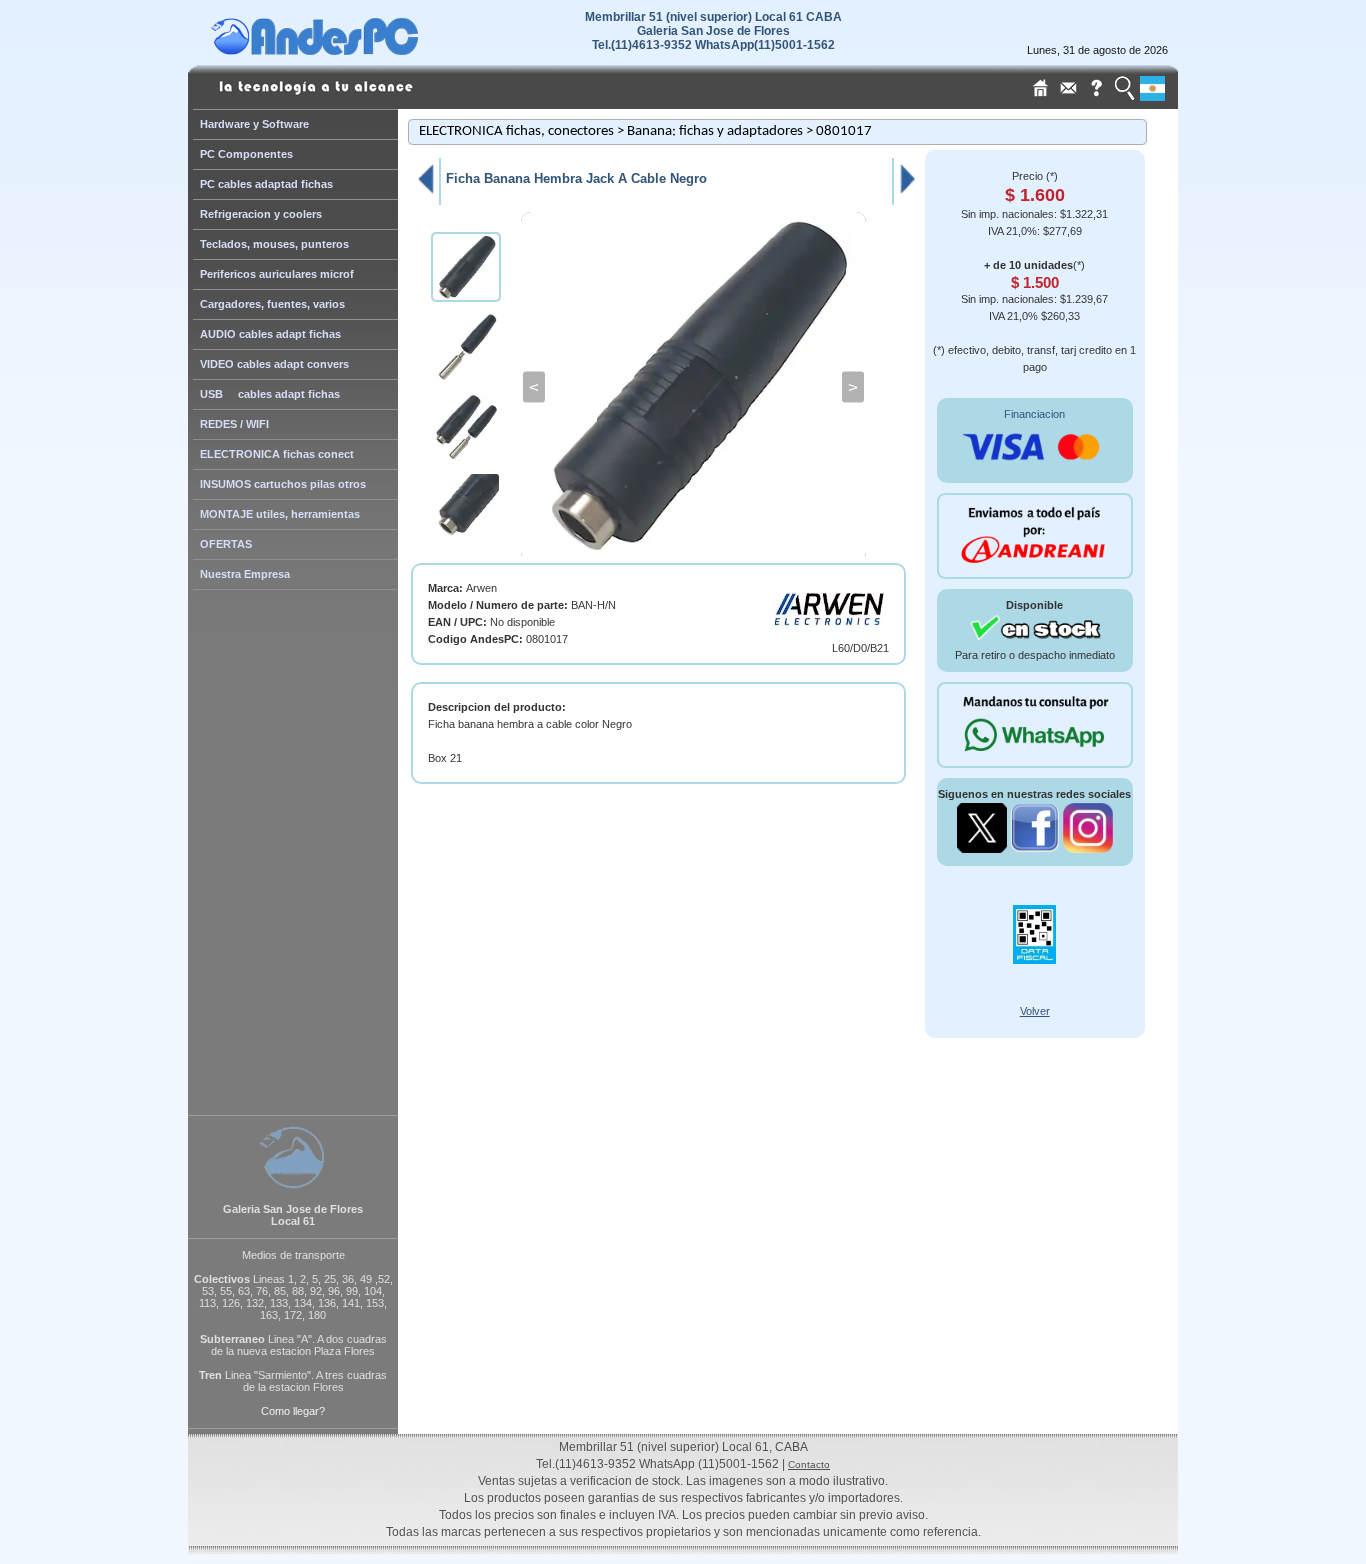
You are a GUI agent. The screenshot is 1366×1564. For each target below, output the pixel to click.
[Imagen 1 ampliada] (693, 387)
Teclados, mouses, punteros (274, 244)
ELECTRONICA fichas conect (277, 454)
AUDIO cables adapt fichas (270, 334)
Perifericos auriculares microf (277, 274)
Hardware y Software (254, 124)
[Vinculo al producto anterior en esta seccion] (425, 193)
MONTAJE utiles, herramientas (280, 514)
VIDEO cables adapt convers (274, 364)
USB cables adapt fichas (270, 394)
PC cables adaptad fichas (266, 184)
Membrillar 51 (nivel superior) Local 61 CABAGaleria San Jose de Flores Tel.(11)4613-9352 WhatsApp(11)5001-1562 (713, 31)
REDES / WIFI (234, 424)
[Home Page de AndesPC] (353, 50)
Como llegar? (293, 1411)
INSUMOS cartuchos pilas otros (283, 484)
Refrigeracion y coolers (261, 214)
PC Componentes (246, 154)
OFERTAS (226, 544)
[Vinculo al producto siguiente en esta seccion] (908, 193)
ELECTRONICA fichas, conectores (516, 131)
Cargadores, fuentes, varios (272, 304)
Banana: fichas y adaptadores (715, 131)
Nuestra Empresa (245, 574)
